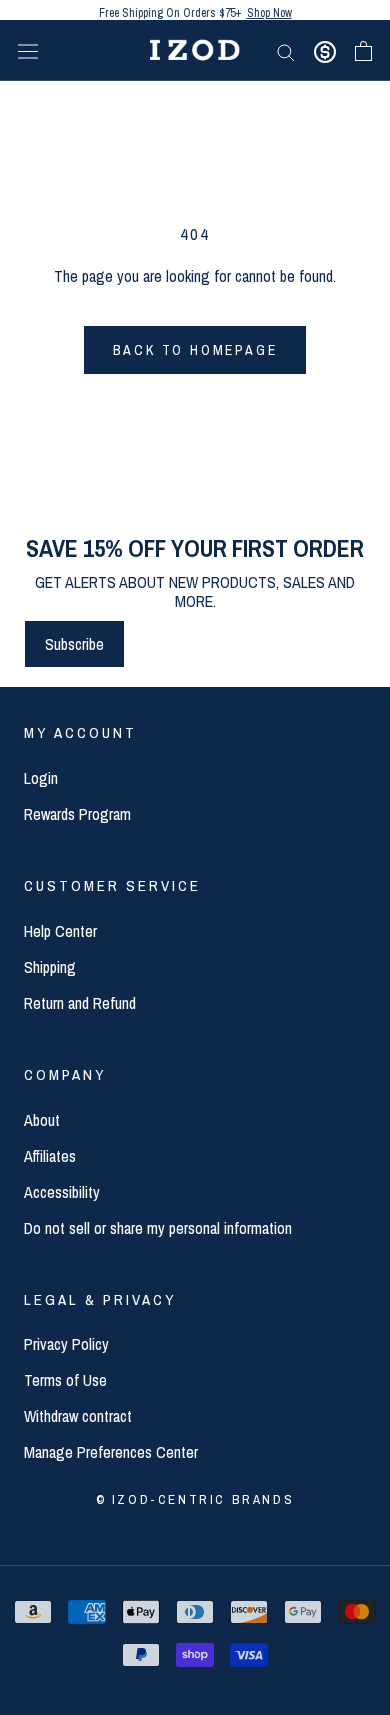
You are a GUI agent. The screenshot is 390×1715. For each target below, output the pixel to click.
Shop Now (269, 10)
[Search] (286, 50)
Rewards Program (77, 814)
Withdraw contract (78, 1416)
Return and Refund (80, 1003)
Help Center (60, 931)
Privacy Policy (66, 1344)
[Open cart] (363, 51)
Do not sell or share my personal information (158, 1228)
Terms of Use (65, 1380)
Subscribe (74, 644)
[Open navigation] (28, 50)
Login (41, 778)
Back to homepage (195, 350)
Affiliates (50, 1156)
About (42, 1120)
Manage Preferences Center (111, 1452)
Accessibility (62, 1192)
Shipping (50, 967)
